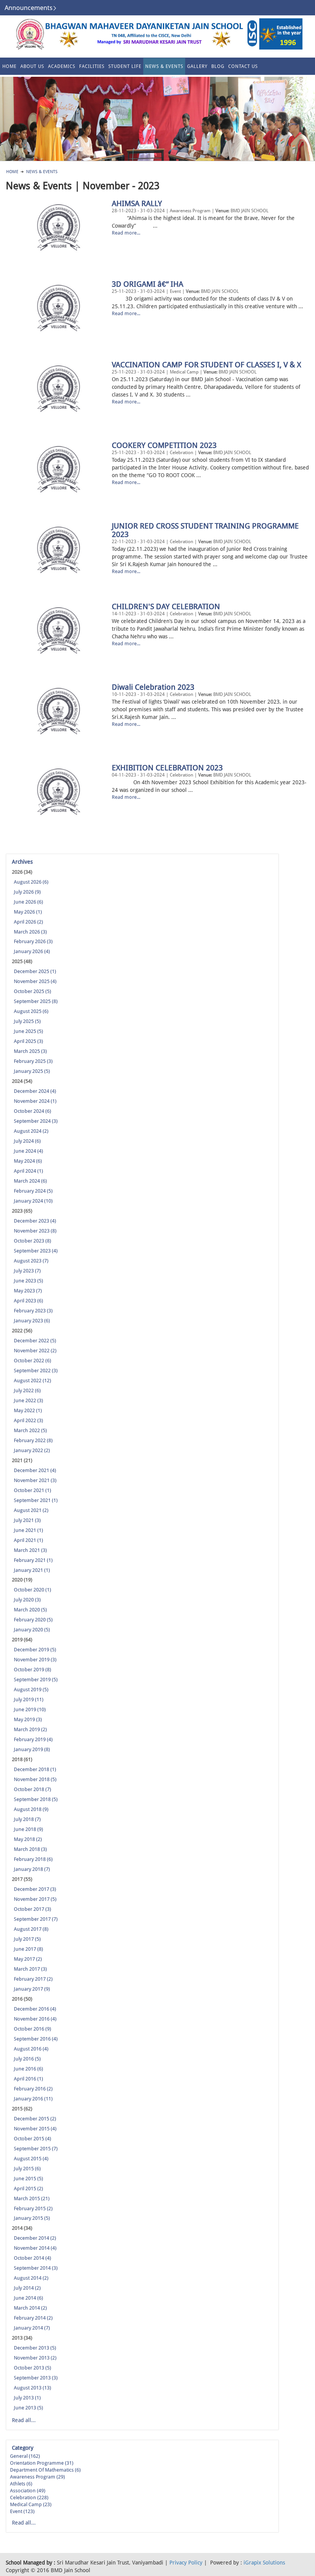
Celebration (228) (29, 2498)
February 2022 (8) (33, 1440)
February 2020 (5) (33, 1620)
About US (32, 66)
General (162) (25, 2456)
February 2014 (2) (33, 2318)
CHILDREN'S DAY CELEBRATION (166, 606)
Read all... (24, 2420)
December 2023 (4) (35, 1221)
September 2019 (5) (36, 1680)
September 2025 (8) (36, 1001)
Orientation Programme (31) (42, 2463)
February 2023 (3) (33, 1311)
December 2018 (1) (35, 1769)
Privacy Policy (186, 2563)
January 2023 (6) (32, 1321)
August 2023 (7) (31, 1261)
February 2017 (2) (33, 1979)
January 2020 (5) (32, 1630)
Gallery (197, 66)
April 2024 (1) (28, 1171)
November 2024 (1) (35, 1101)
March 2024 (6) (30, 1181)
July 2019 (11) (29, 1699)
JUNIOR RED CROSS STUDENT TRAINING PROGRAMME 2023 (205, 530)
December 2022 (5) (35, 1341)
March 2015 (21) (32, 2198)
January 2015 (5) (32, 2218)
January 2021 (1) (32, 1570)
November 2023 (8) (35, 1231)
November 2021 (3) (35, 1480)
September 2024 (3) (36, 1121)
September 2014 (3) (36, 2268)
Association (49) (28, 2491)
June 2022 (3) (28, 1400)
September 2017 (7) (36, 1919)
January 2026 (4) (32, 951)
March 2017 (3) (30, 1969)
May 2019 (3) (28, 1719)
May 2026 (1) (28, 912)
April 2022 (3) (28, 1420)
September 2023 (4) (36, 1251)
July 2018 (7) (27, 1819)
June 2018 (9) (28, 1829)
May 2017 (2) (28, 1959)
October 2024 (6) (32, 1111)
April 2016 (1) (28, 2079)
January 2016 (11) (33, 2099)
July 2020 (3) (27, 1600)
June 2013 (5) (28, 2408)
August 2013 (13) (32, 2388)
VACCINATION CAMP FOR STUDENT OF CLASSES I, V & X (206, 365)
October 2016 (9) (32, 2029)
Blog (218, 66)
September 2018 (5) (36, 1799)
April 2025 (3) (28, 1041)
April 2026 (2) (28, 922)
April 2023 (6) (28, 1301)
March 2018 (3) (30, 1849)
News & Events (164, 66)
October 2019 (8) (32, 1670)
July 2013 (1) (27, 2398)
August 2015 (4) (31, 2159)
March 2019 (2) (30, 1729)
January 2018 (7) (32, 1869)
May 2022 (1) (28, 1410)
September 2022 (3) (36, 1371)
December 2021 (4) (35, 1470)
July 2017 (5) (27, 1939)
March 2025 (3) (30, 1051)
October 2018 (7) (32, 1789)
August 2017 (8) (31, 1929)
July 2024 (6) (27, 1141)
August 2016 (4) (31, 2049)
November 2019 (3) (35, 1660)
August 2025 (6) (31, 1011)
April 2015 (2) (28, 2189)
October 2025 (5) (32, 991)
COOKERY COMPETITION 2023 (164, 445)
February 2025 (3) (33, 1061)
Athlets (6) (21, 2484)
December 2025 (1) (35, 971)
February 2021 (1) (33, 1560)
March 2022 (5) (30, 1430)
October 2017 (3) (32, 1909)
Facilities (92, 66)
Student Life (125, 66)
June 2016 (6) (28, 2069)
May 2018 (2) (28, 1839)
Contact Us (243, 66)
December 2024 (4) (35, 1091)
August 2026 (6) (31, 882)
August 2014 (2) (31, 2278)
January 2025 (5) (32, 1071)
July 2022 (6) (27, 1390)
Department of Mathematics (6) (45, 2470)
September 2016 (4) (36, 2039)
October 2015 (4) (32, 2139)
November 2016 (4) (35, 2019)
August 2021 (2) (31, 1510)
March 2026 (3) (30, 932)
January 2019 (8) (32, 1749)
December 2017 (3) (35, 1889)
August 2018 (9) (31, 1809)
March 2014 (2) (30, 2308)
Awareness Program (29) (37, 2477)
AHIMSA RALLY (137, 203)
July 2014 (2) (27, 2288)
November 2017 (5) (35, 1899)
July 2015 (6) (27, 2169)
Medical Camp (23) (31, 2504)
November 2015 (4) (35, 2129)
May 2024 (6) (28, 1161)
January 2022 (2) (32, 1450)
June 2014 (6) (28, 2298)
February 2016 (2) (33, 2089)
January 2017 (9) (32, 1989)
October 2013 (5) (32, 2368)
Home (9, 66)
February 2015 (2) (33, 2208)
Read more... (126, 233)
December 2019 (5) (35, 1650)
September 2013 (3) (36, 2378)
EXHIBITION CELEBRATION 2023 (167, 768)
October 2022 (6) (32, 1361)
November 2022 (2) (35, 1351)
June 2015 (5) (28, 2179)
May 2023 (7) (28, 1291)
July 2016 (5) (27, 2059)
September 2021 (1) (36, 1500)
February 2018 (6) (33, 1859)
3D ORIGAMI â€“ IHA (148, 284)
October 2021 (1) (32, 1490)
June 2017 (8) (28, 1949)
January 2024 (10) (33, 1201)
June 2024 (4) (28, 1151)
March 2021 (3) (30, 1550)
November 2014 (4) (35, 2248)
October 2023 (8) (32, 1241)
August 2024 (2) (31, 1131)
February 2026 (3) (33, 941)
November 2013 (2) (35, 2358)
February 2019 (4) (33, 1739)
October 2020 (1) (32, 1590)
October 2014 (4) (32, 2258)
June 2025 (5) (28, 1031)
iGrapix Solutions (264, 2563)
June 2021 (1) (28, 1530)
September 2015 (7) (36, 2149)
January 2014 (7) (32, 2328)
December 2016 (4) (35, 2009)
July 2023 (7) (27, 1271)
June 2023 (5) (28, 1281)
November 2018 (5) (35, 1779)
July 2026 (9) (27, 892)
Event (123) (22, 2511)
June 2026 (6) (28, 902)
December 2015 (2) (35, 2119)
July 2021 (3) (27, 1520)
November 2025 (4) (35, 981)
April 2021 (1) (28, 1540)
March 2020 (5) (30, 1610)
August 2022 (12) (32, 1381)
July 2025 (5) (27, 1021)
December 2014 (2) (35, 2238)
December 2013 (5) (35, 2348)
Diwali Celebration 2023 (153, 687)
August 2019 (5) (31, 1690)
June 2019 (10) (30, 1709)
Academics (62, 66)
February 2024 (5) (33, 1191)
